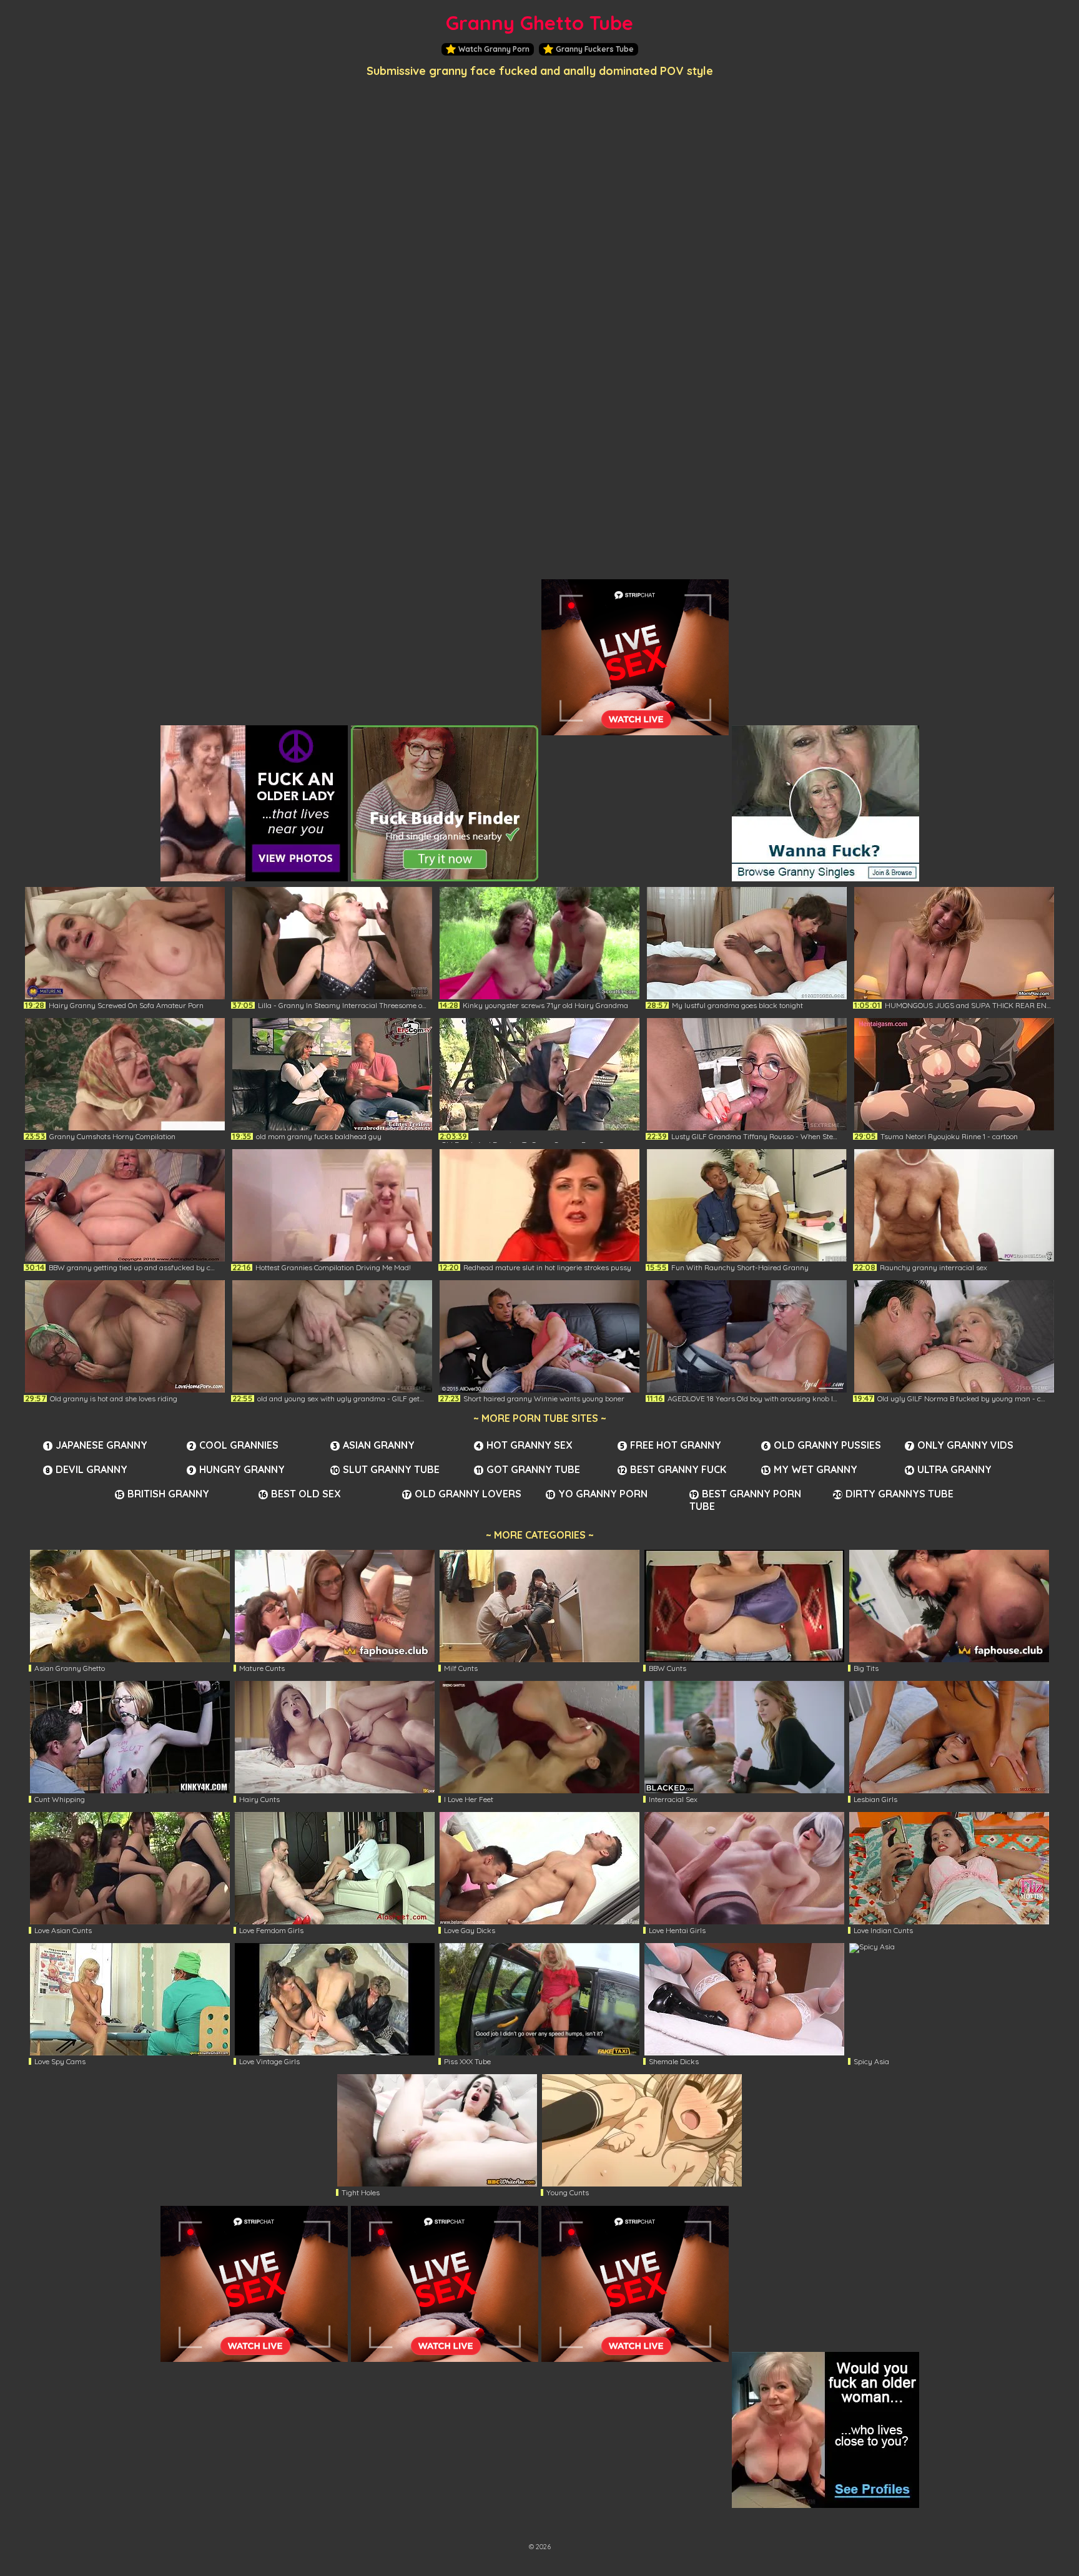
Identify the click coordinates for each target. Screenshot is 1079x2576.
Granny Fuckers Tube (595, 49)
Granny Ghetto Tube (539, 23)
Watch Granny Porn (494, 49)
